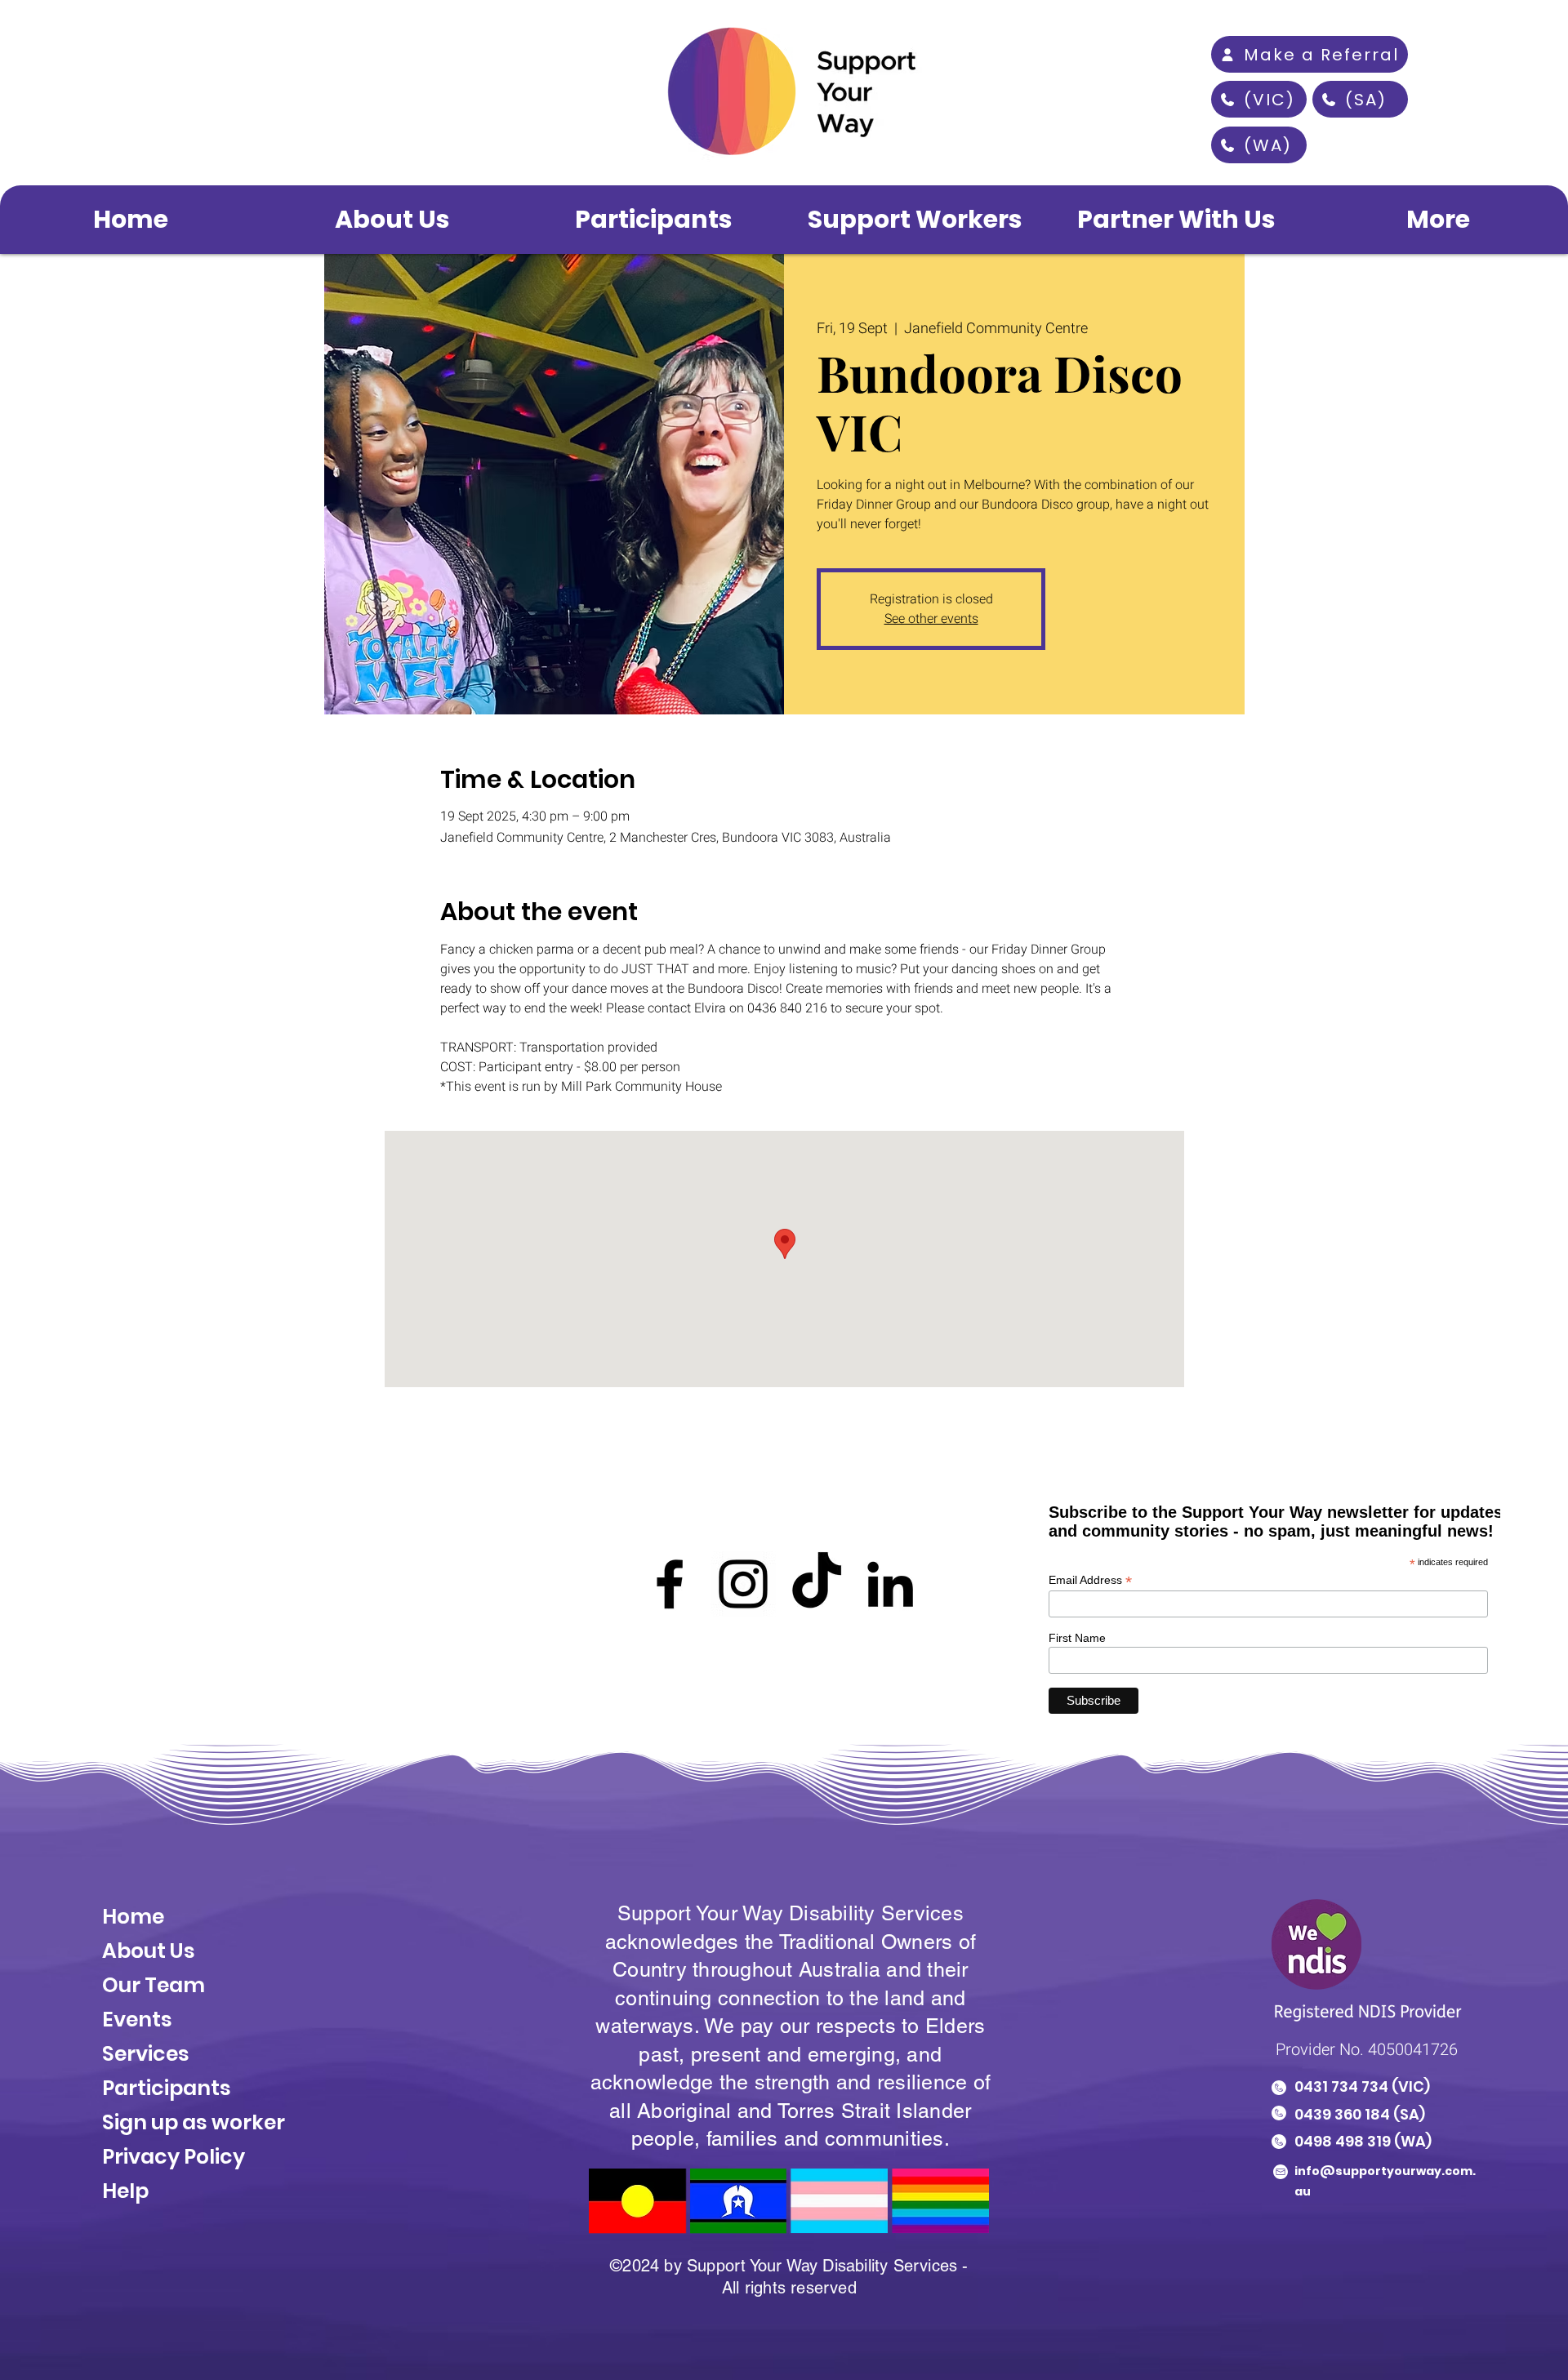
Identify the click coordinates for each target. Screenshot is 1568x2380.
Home (133, 1917)
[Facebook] (670, 1584)
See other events (931, 619)
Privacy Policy (174, 2157)
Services (146, 2054)
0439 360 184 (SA (1357, 2114)
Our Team (154, 1985)
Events (137, 2020)
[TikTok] (817, 1584)
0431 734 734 (1341, 2086)
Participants (167, 2088)
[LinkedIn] (890, 1584)
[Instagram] (743, 1584)
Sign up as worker (194, 2122)
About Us (151, 1951)
